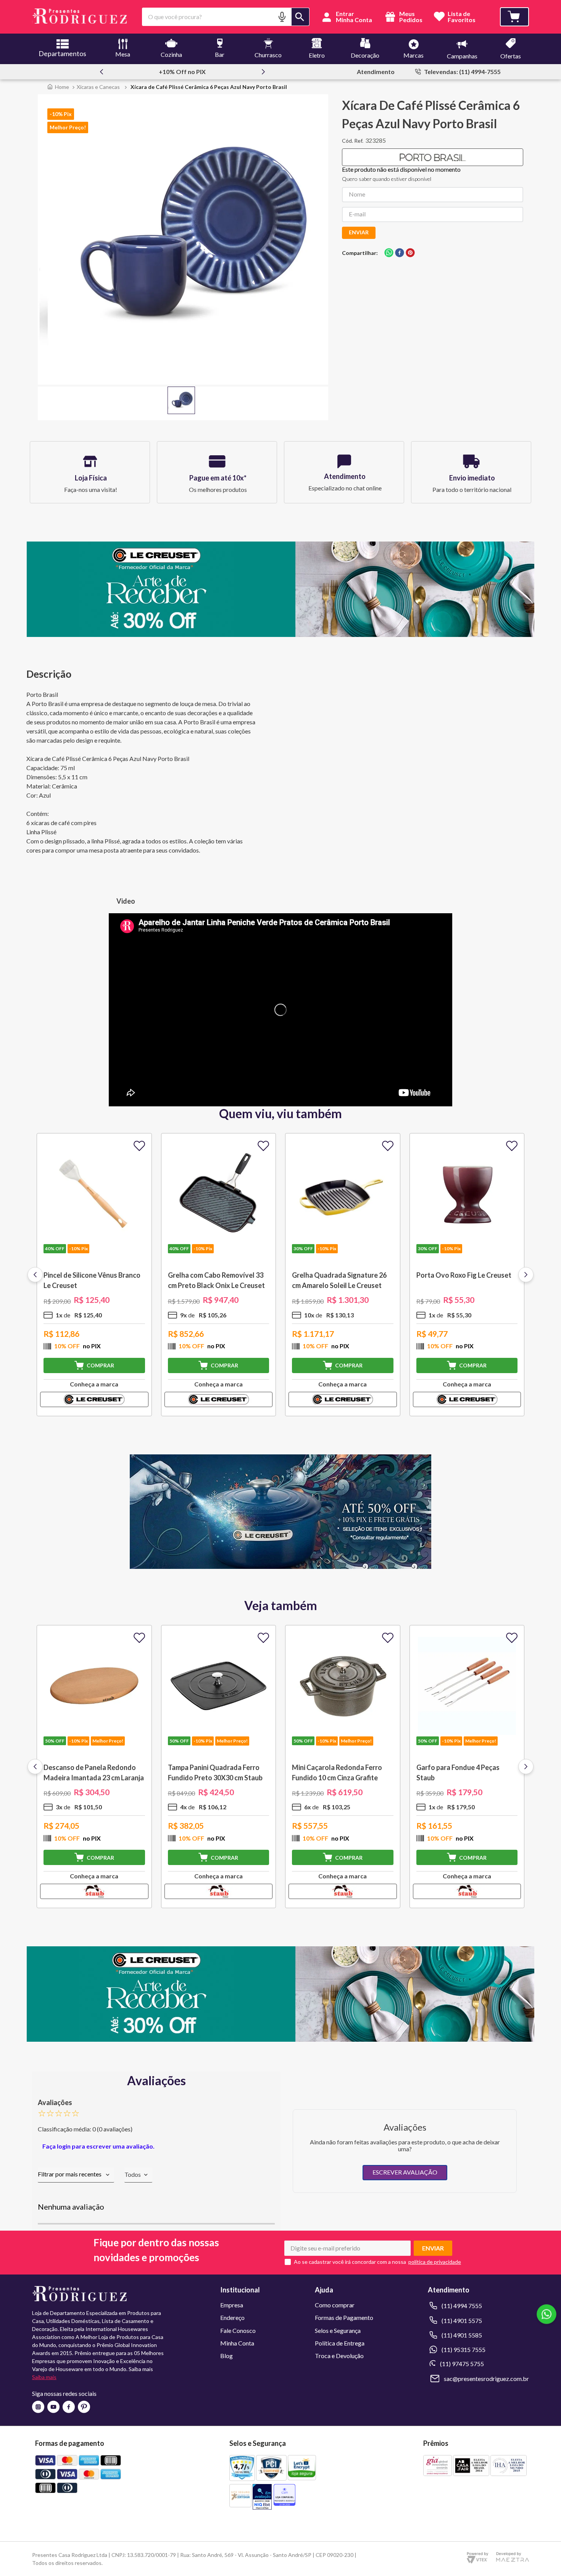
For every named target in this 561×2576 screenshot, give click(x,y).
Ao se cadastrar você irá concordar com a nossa (350, 2262)
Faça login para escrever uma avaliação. (98, 2146)
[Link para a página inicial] (58, 87)
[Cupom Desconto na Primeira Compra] (280, 2039)
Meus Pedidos (410, 17)
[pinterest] (410, 253)
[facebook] (400, 253)
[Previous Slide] (102, 72)
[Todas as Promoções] (280, 1566)
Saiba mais (44, 2377)
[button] (282, 17)
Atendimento (376, 72)
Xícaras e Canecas (98, 87)
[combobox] (226, 17)
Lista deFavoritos (462, 17)
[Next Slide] (263, 72)
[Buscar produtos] (300, 17)
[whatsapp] (389, 253)
